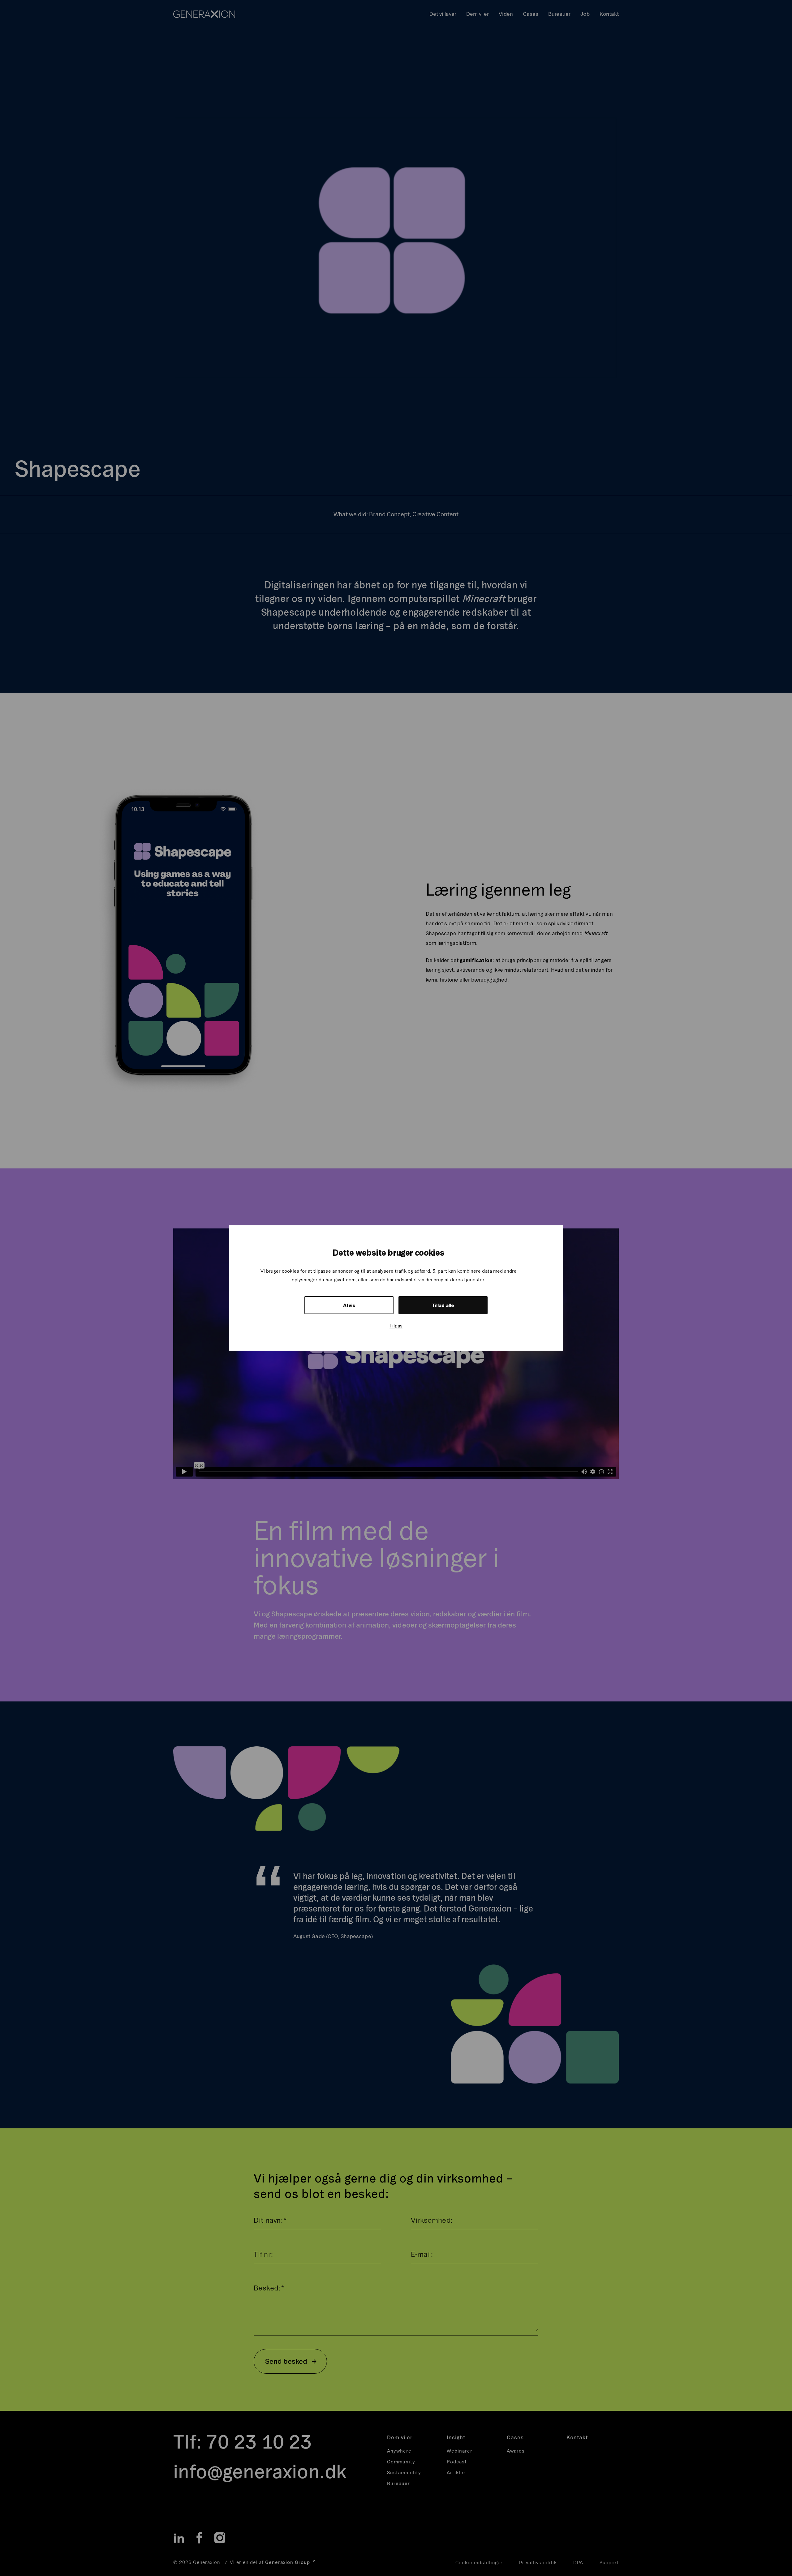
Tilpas (396, 1326)
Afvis (349, 1305)
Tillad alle (443, 1305)
